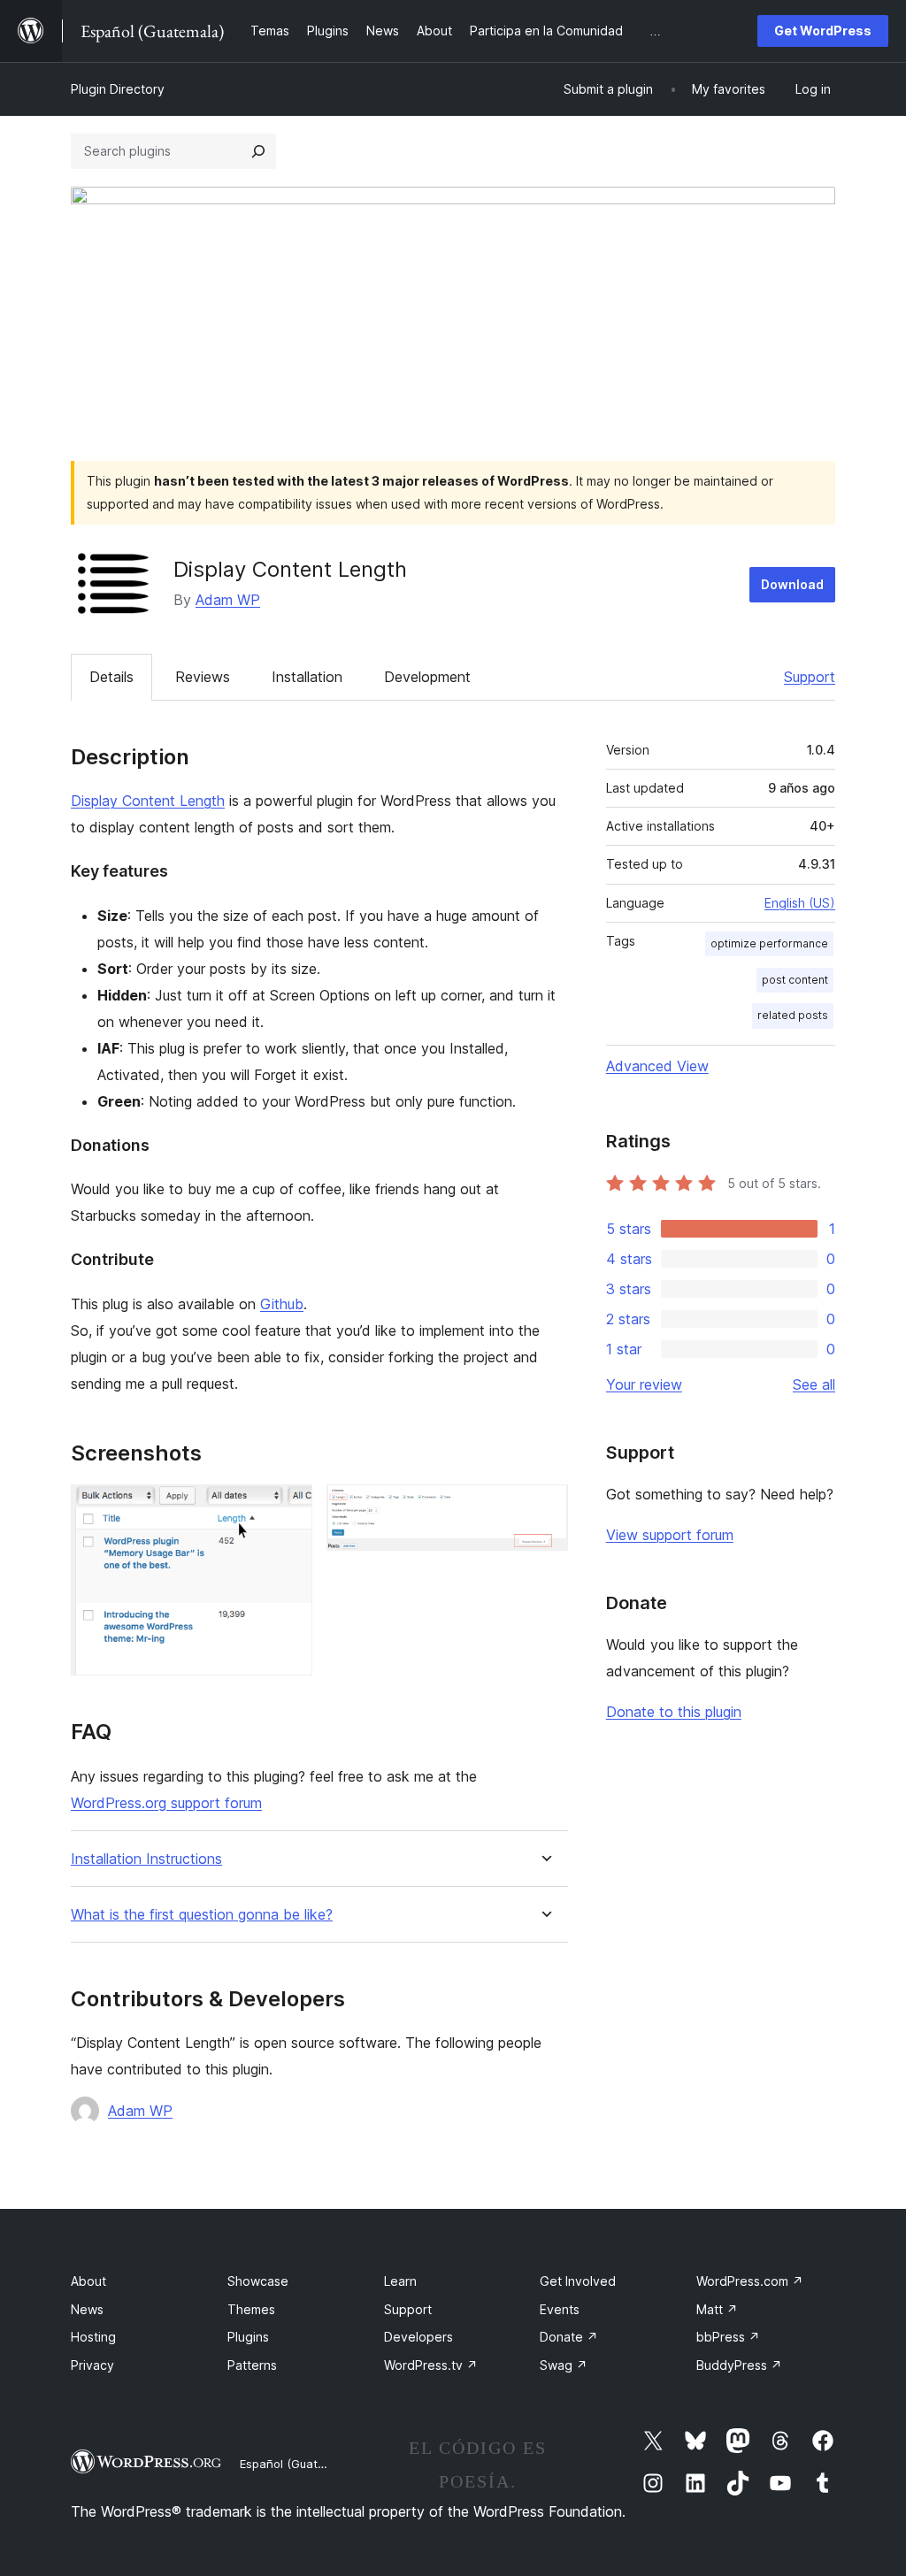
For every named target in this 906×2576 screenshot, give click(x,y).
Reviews (203, 677)
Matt (717, 2309)
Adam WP (228, 600)
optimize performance (769, 943)
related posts (793, 1015)
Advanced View (657, 1066)
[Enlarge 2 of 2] (544, 1508)
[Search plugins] (258, 151)
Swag (564, 2365)
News (87, 2309)
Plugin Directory (118, 89)
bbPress (728, 2337)
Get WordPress (823, 31)
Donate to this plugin (674, 1712)
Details (111, 677)
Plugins (248, 2337)
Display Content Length (148, 801)
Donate (569, 2337)
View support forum (670, 1535)
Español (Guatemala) (297, 2464)
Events (560, 2309)
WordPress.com (750, 2281)
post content (795, 980)
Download (792, 584)
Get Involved (578, 2281)
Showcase (258, 2281)
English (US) (800, 903)
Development (427, 677)
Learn (400, 2281)
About (88, 2281)
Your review (644, 1384)
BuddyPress (739, 2365)
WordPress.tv (431, 2365)
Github (282, 1304)
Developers (418, 2337)
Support (810, 677)
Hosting (93, 2337)
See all (814, 1384)
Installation (307, 677)
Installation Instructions (146, 1859)
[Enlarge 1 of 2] (288, 1508)
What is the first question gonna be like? (202, 1915)
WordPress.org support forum (166, 1803)
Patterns (252, 2365)
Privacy (92, 2365)
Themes (251, 2309)
